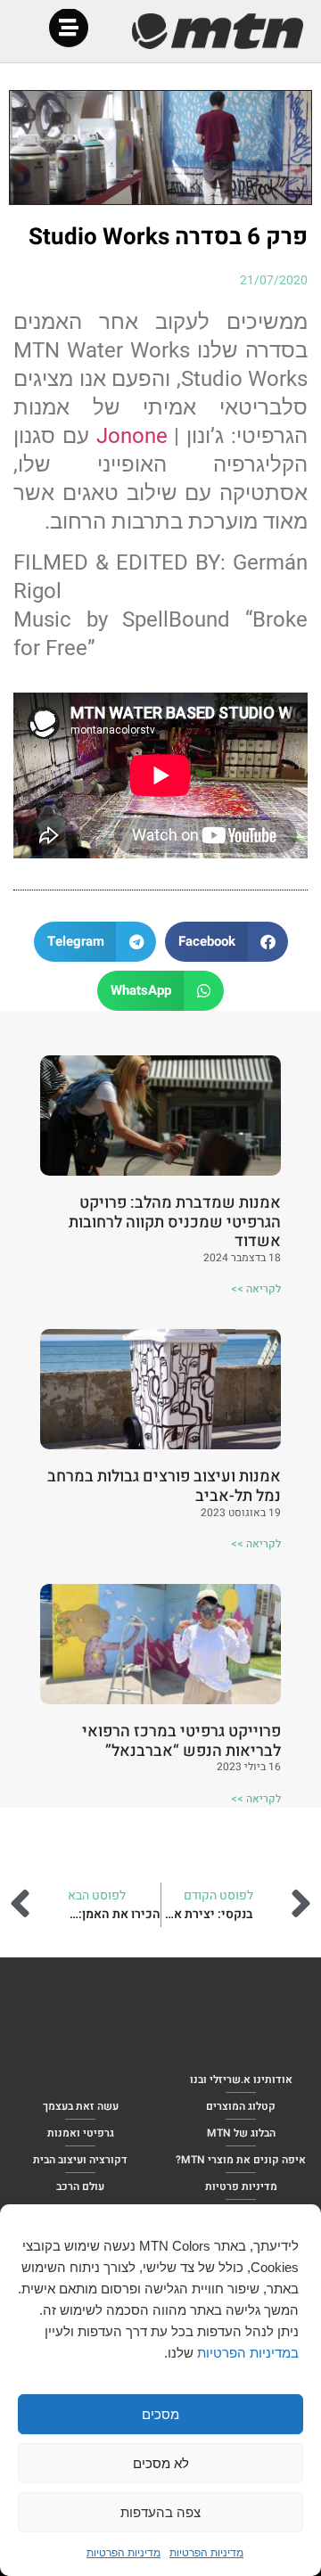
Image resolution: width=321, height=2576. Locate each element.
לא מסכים (161, 2463)
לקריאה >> (256, 1289)
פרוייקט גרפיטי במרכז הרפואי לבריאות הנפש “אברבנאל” (181, 1741)
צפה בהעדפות (160, 2512)
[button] (226, 942)
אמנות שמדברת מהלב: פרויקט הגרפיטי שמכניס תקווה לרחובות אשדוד (175, 1222)
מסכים (160, 2414)
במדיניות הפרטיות (248, 2353)
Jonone (132, 436)
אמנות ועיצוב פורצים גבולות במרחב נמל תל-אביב (164, 1486)
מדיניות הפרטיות (206, 2553)
